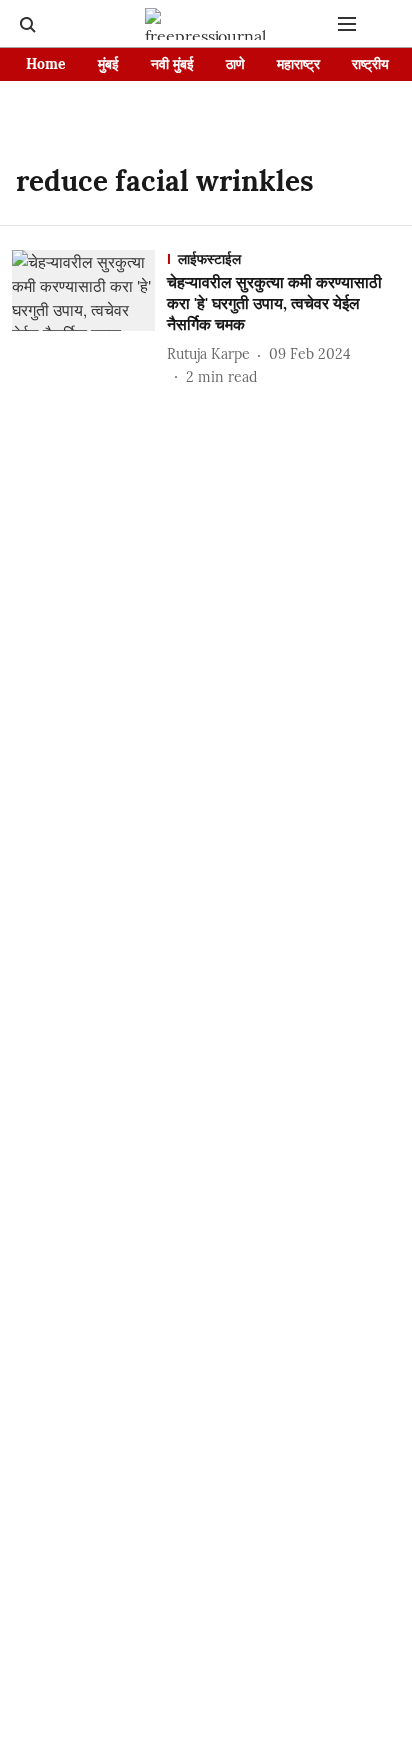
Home (46, 64)
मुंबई (108, 64)
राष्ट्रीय (370, 64)
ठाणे (235, 64)
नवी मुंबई (172, 64)
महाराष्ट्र (298, 64)
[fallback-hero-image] (89, 318)
